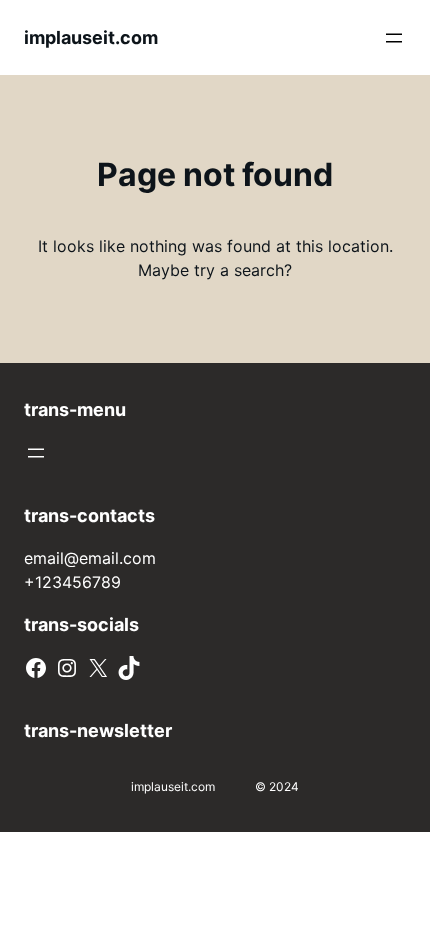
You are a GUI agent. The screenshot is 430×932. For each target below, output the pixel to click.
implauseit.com (91, 37)
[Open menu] (394, 38)
